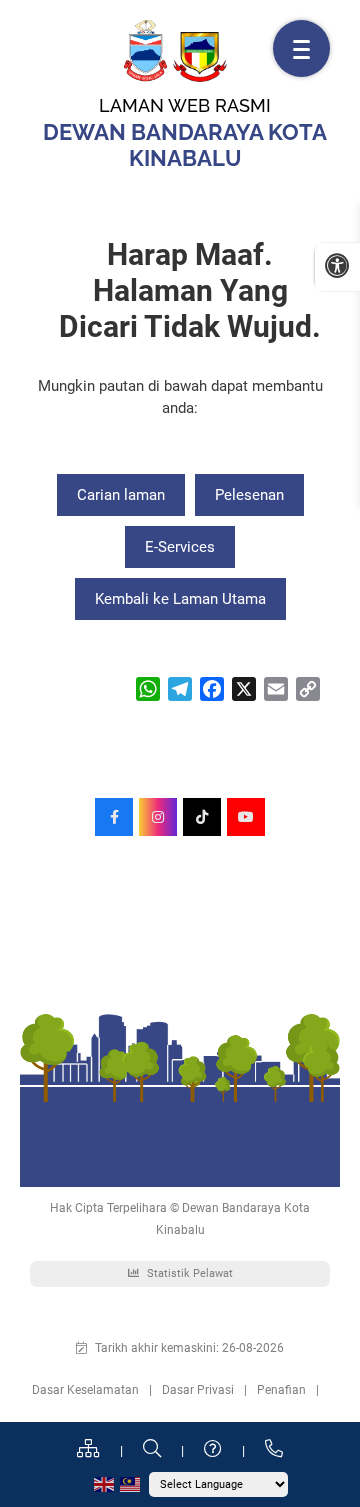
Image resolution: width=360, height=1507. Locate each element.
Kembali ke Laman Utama (180, 599)
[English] (105, 1483)
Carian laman (121, 495)
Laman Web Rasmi (185, 105)
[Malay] (131, 1483)
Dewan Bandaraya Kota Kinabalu (185, 145)
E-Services (180, 547)
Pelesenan (249, 495)
